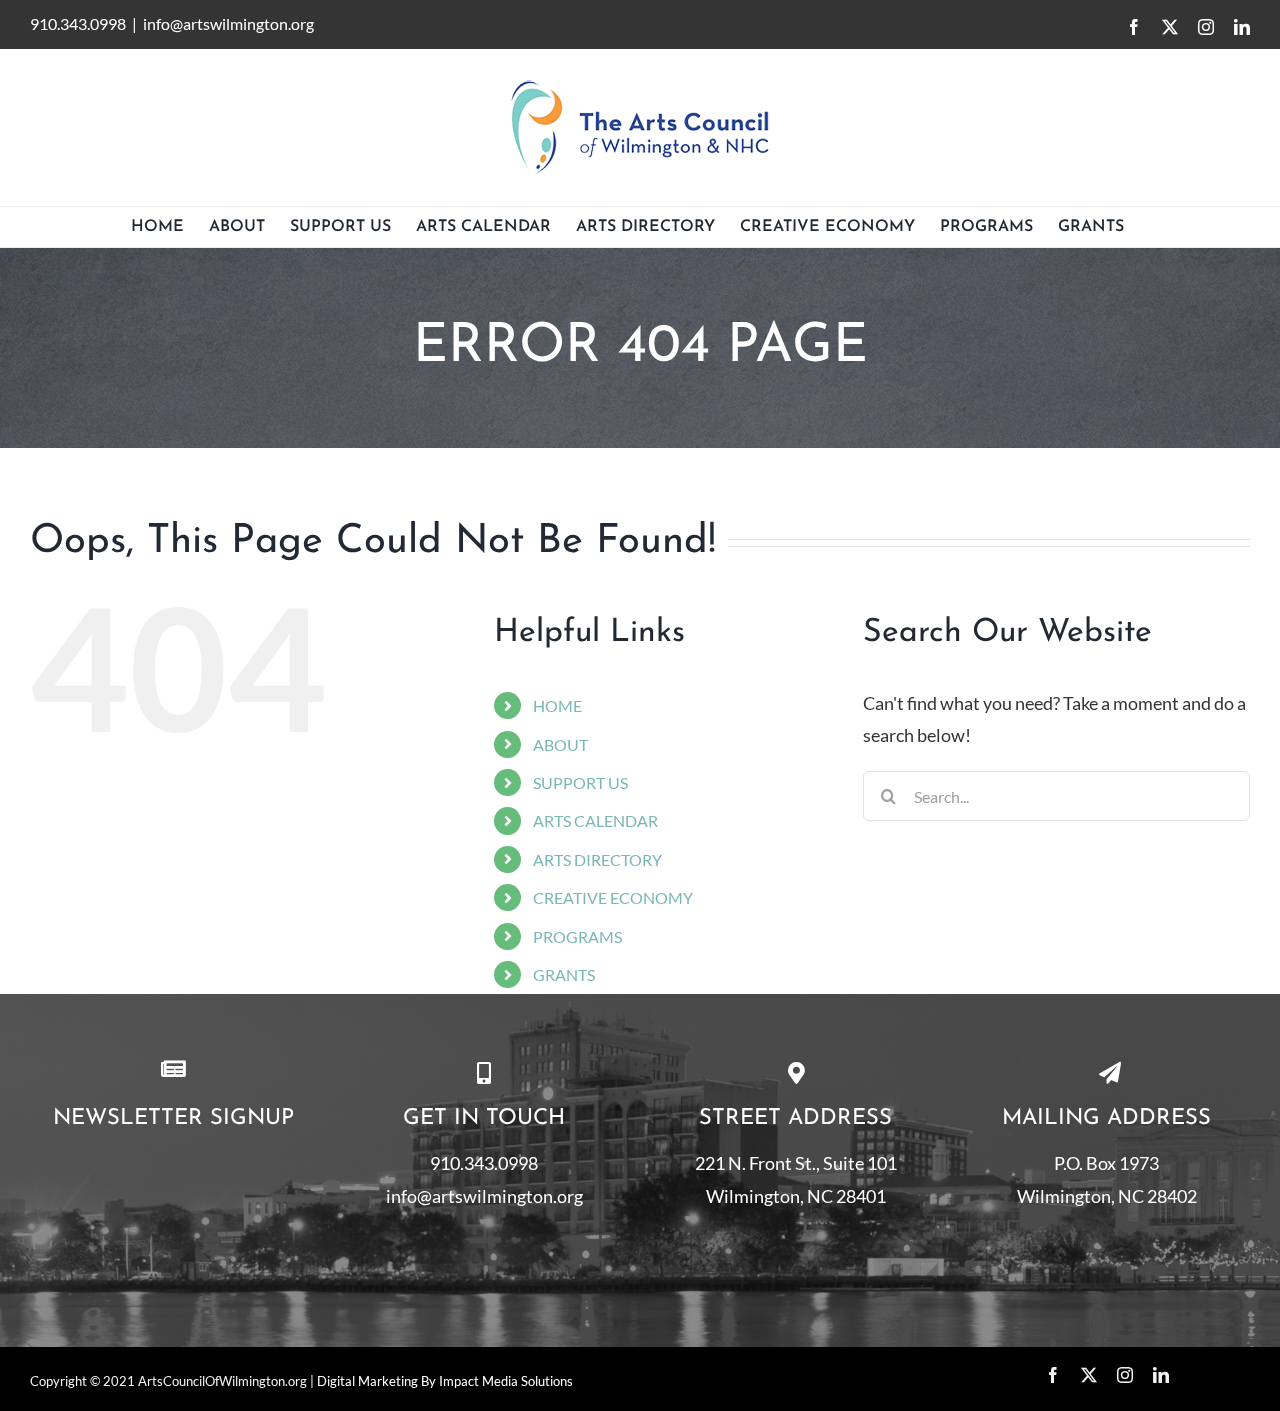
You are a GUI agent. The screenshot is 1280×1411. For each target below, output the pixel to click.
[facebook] (1053, 1375)
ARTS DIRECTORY (597, 859)
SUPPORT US (580, 782)
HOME (557, 705)
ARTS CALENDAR (595, 820)
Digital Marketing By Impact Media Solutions (445, 1381)
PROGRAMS (577, 936)
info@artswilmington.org (228, 23)
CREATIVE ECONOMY (613, 897)
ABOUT (560, 744)
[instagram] (1125, 1375)
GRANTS (564, 974)
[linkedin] (1161, 1375)
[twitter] (1089, 1375)
